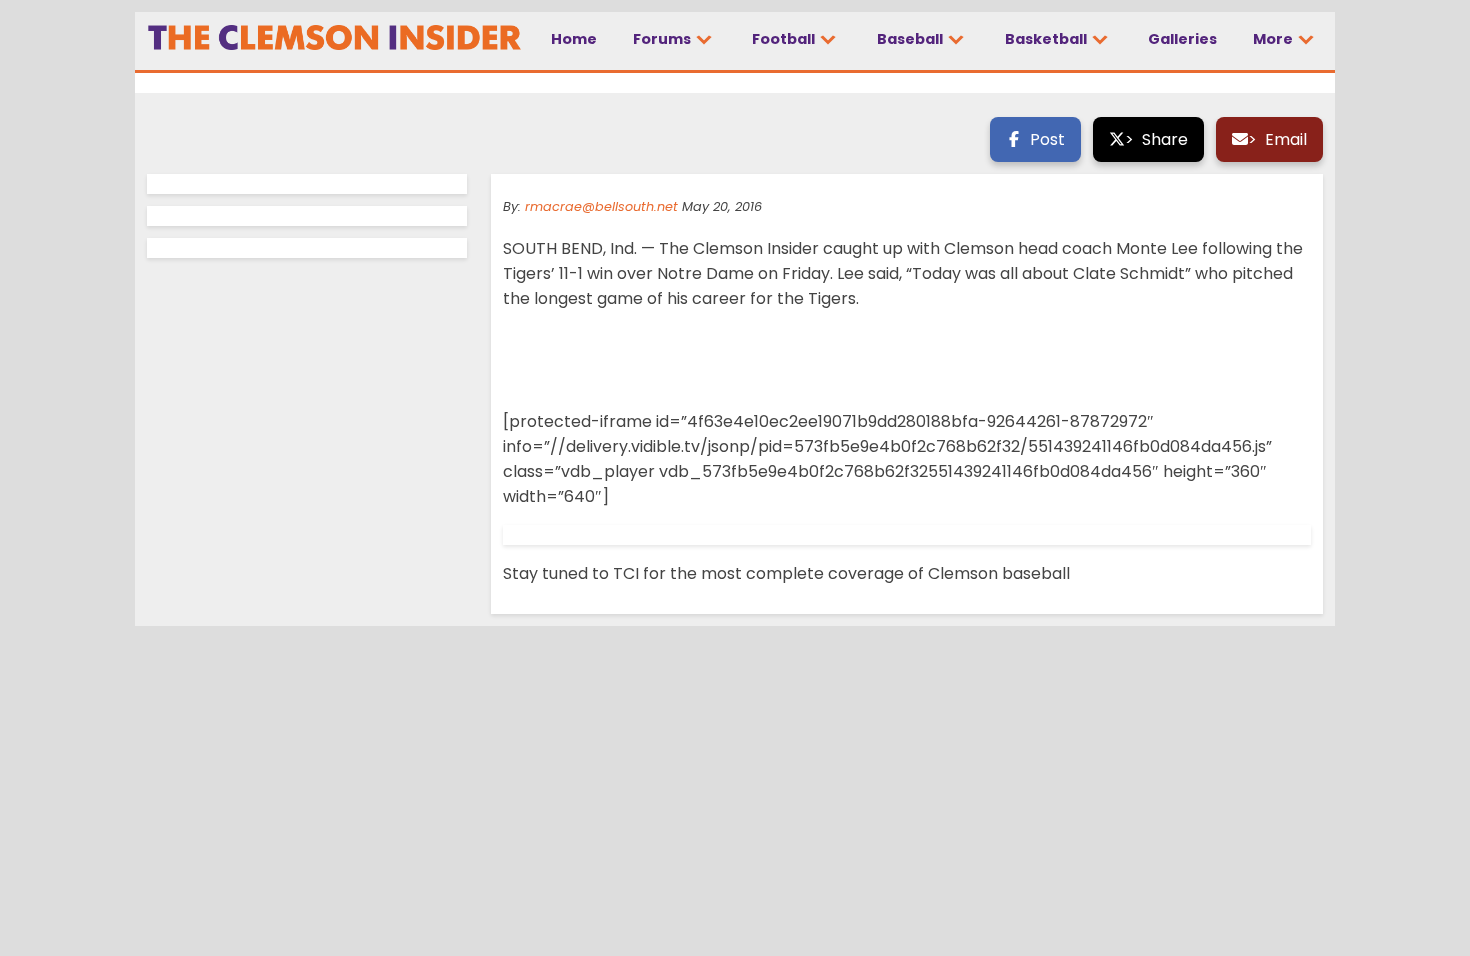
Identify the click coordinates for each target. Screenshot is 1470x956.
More (1274, 39)
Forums (663, 39)
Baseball (911, 39)
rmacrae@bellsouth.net (601, 206)
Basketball (1047, 39)
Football (785, 39)
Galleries (1182, 39)
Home (574, 39)
